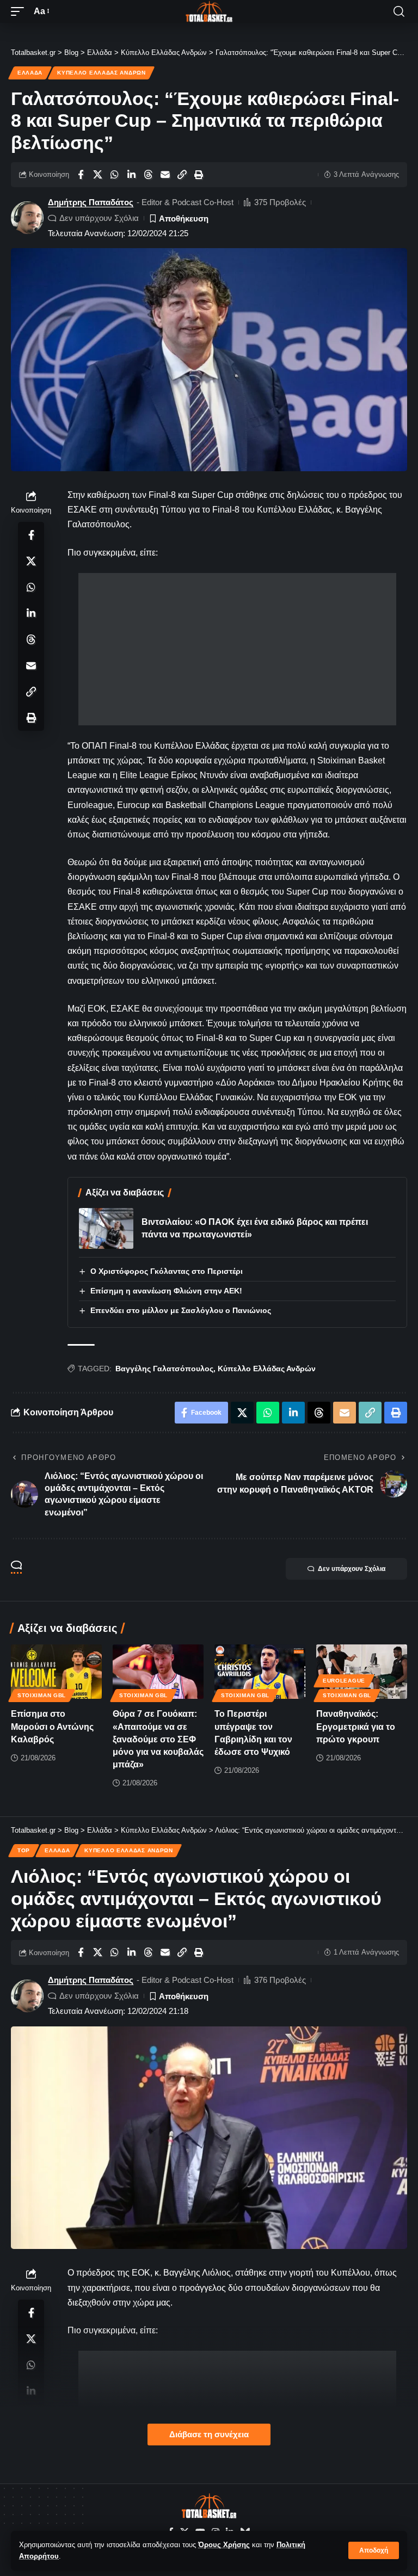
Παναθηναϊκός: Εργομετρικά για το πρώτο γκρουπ (356, 1726)
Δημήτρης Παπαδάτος (91, 202)
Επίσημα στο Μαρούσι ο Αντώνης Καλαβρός (52, 1726)
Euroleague (344, 1681)
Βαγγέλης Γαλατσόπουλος (164, 1369)
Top (24, 1850)
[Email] (165, 175)
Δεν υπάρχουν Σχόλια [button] (352, 1569)
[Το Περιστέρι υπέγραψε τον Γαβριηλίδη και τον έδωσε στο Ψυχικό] (260, 1672)
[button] (374, 2550)
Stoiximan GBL (42, 1695)
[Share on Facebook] (81, 175)
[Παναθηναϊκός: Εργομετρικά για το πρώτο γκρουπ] (362, 1672)
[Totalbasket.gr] (209, 11)
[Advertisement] (237, 649)
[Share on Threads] (148, 175)
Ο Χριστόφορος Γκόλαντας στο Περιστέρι (167, 1271)
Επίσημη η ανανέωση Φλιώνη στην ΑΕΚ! (166, 1291)
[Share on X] (97, 175)
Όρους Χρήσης (224, 2545)
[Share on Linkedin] (131, 175)
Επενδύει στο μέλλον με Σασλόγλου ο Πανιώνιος (181, 1310)
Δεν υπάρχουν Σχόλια (99, 218)
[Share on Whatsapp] (114, 175)
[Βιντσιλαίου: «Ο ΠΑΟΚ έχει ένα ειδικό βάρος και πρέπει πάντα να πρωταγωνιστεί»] (106, 1228)
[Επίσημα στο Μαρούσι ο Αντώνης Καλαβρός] (56, 1672)
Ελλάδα (30, 73)
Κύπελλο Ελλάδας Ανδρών (101, 73)
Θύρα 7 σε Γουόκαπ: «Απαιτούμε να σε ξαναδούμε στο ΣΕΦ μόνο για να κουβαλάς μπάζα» (158, 1739)
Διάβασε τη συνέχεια (209, 2435)
